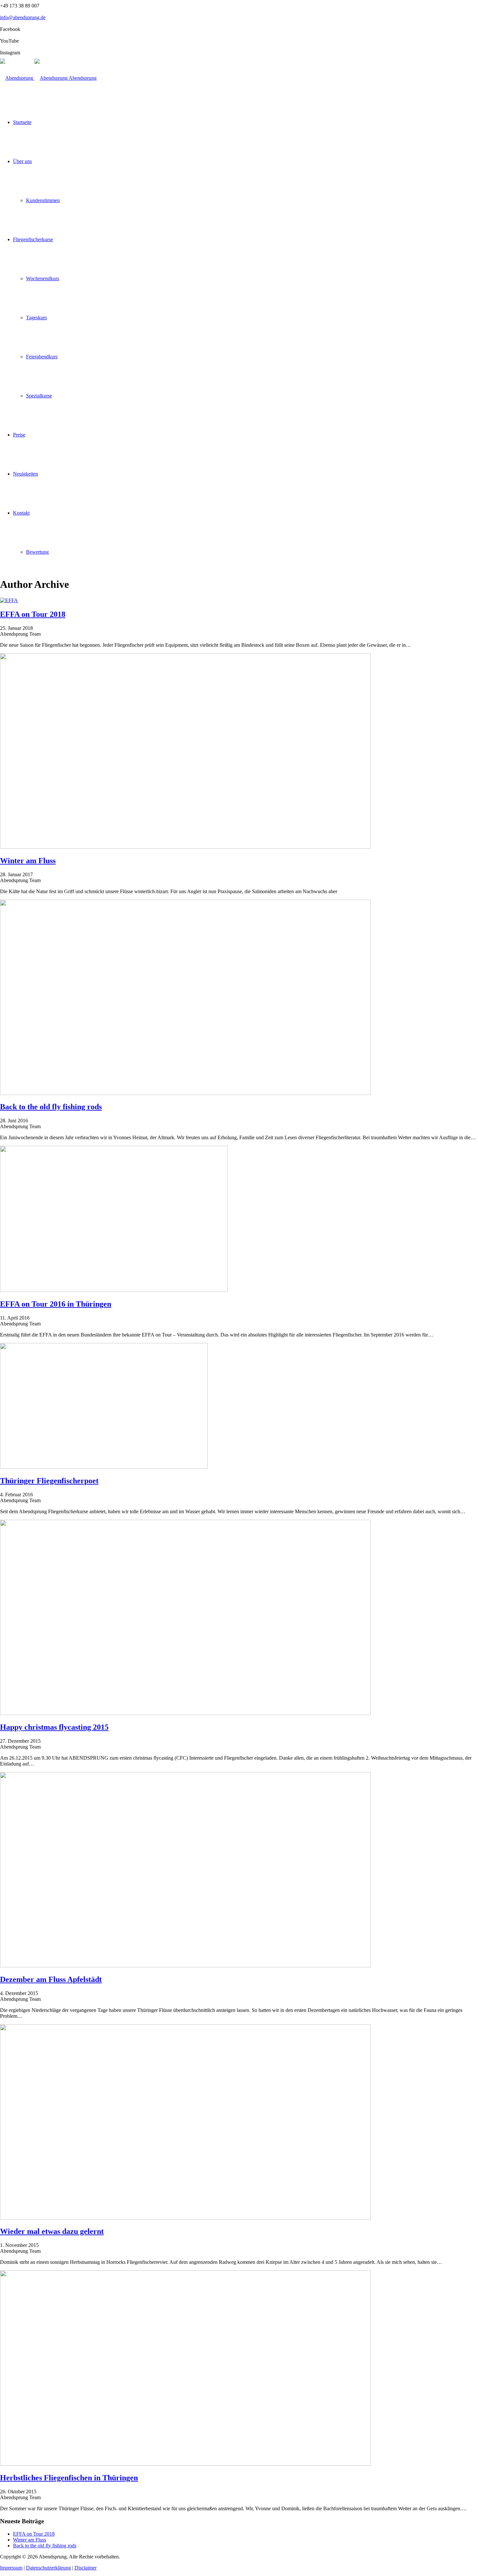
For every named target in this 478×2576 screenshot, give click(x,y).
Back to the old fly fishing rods (45, 2546)
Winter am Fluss (30, 2540)
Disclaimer (86, 2568)
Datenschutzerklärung (48, 2568)
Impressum (11, 2568)
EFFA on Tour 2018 (34, 2534)
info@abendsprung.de (23, 17)
